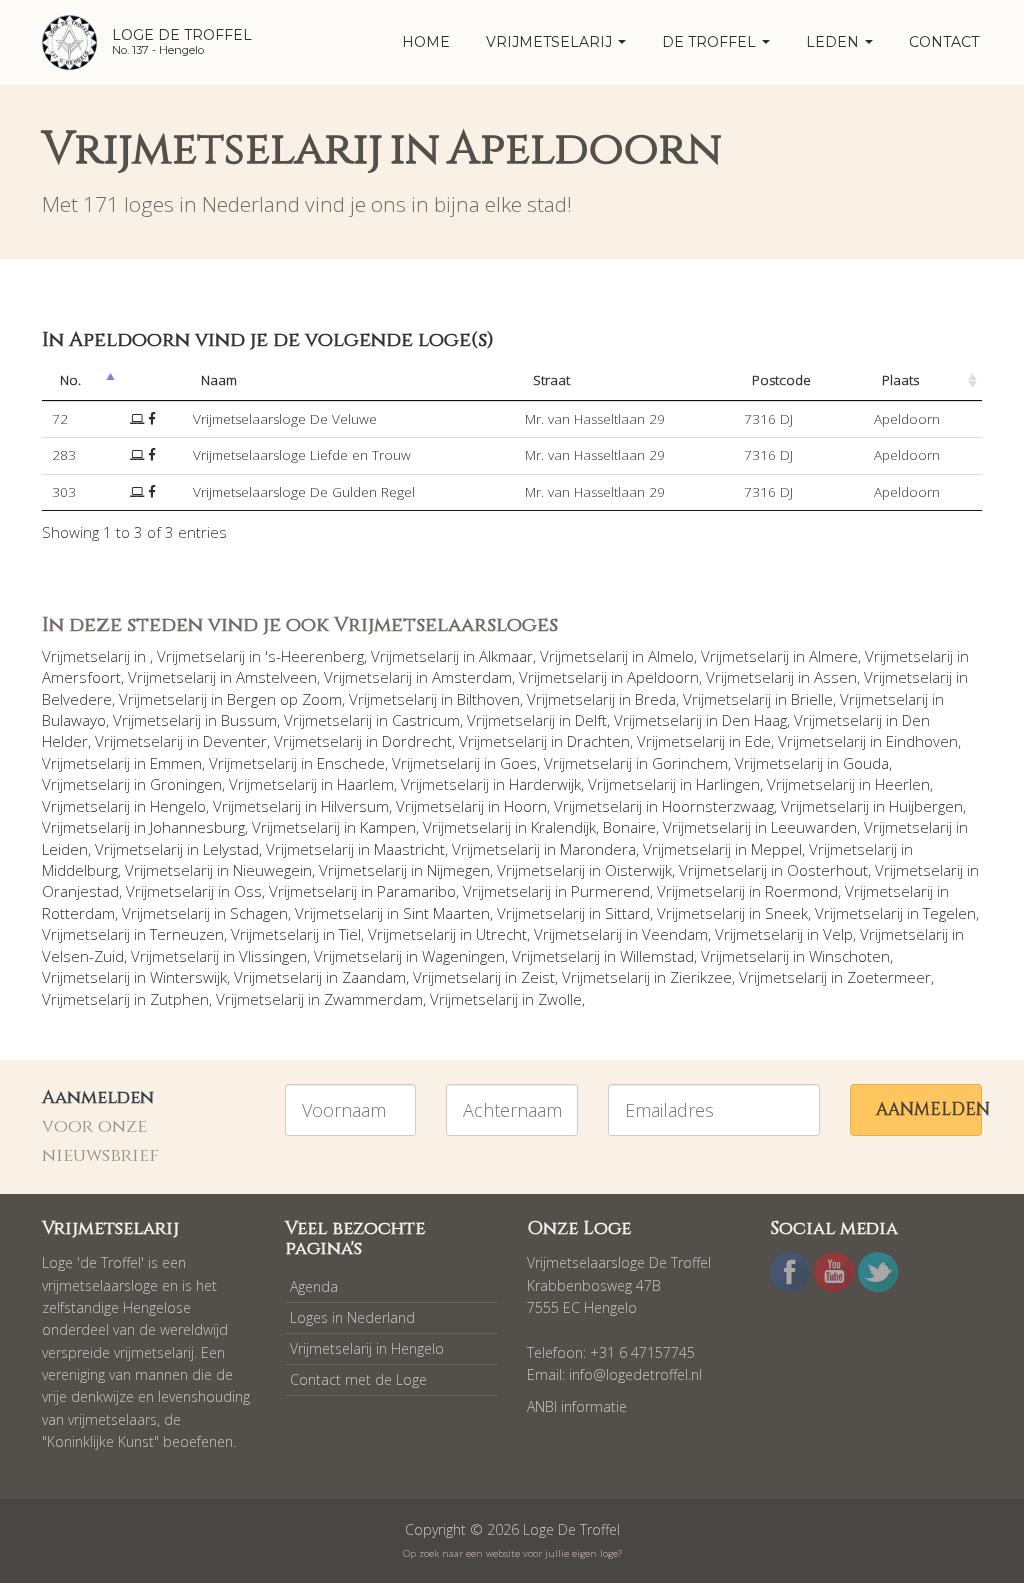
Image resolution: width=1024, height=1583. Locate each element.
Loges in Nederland (352, 1317)
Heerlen (902, 784)
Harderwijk (545, 784)
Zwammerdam (373, 999)
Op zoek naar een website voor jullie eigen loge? (512, 1553)
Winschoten (849, 956)
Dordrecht (417, 741)
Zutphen (179, 999)
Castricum (426, 720)
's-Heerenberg (314, 656)
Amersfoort (81, 677)
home (426, 42)
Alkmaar (506, 656)
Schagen (259, 913)
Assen (835, 677)
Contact (944, 42)
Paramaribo (416, 891)
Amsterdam (472, 677)
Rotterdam (78, 913)
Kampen (388, 827)
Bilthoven (488, 699)
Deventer (235, 741)
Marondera (598, 849)
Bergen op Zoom (284, 699)
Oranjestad (80, 891)
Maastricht (409, 849)
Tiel (350, 934)
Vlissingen (273, 956)
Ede (758, 741)
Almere (833, 656)
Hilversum (355, 806)
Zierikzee (701, 977)
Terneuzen (187, 934)
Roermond (801, 891)
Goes (518, 763)
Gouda (866, 763)
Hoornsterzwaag (718, 806)
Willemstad (657, 956)
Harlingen (728, 784)
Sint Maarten (446, 913)
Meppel (776, 849)
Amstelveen (276, 677)
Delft (591, 720)
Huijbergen (926, 806)
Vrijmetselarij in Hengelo (367, 1348)
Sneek (786, 913)
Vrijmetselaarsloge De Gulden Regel (304, 492)
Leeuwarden (814, 827)
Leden (834, 42)
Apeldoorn (663, 677)
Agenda (314, 1286)
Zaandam (374, 977)
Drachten (598, 741)
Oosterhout (827, 870)
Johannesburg (197, 827)
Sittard (627, 913)
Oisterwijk (638, 870)
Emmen (176, 763)
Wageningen (463, 956)
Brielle (812, 699)
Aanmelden (929, 1109)
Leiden (65, 849)
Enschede (351, 763)
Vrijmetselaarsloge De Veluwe (285, 419)
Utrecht (501, 934)
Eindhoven (922, 741)
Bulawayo (74, 720)
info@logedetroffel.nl (635, 1374)
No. (70, 380)
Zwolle (560, 999)
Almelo (671, 656)
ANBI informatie (577, 1406)
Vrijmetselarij (551, 42)
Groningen (186, 784)
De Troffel (711, 42)
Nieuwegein (272, 870)
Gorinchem (690, 763)
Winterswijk (188, 977)
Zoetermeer (889, 977)
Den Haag (754, 720)
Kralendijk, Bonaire (593, 827)
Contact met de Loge (358, 1379)
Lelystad (231, 849)
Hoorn (525, 806)
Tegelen (949, 913)
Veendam (675, 934)
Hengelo (178, 806)
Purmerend (610, 891)
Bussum (249, 720)
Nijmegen (458, 870)
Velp (838, 934)
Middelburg (80, 870)
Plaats (900, 380)
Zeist (538, 977)
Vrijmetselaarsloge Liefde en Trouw (302, 455)
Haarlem (365, 784)
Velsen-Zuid (83, 956)
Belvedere (77, 699)
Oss (248, 891)
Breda (655, 699)
